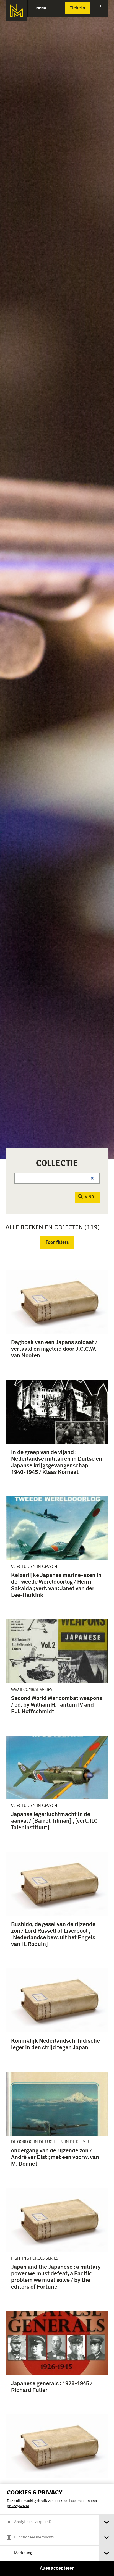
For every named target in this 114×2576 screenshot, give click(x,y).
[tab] (106, 2522)
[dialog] (57, 2530)
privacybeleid (18, 2506)
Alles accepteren (57, 2568)
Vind (90, 1197)
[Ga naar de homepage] (16, 11)
